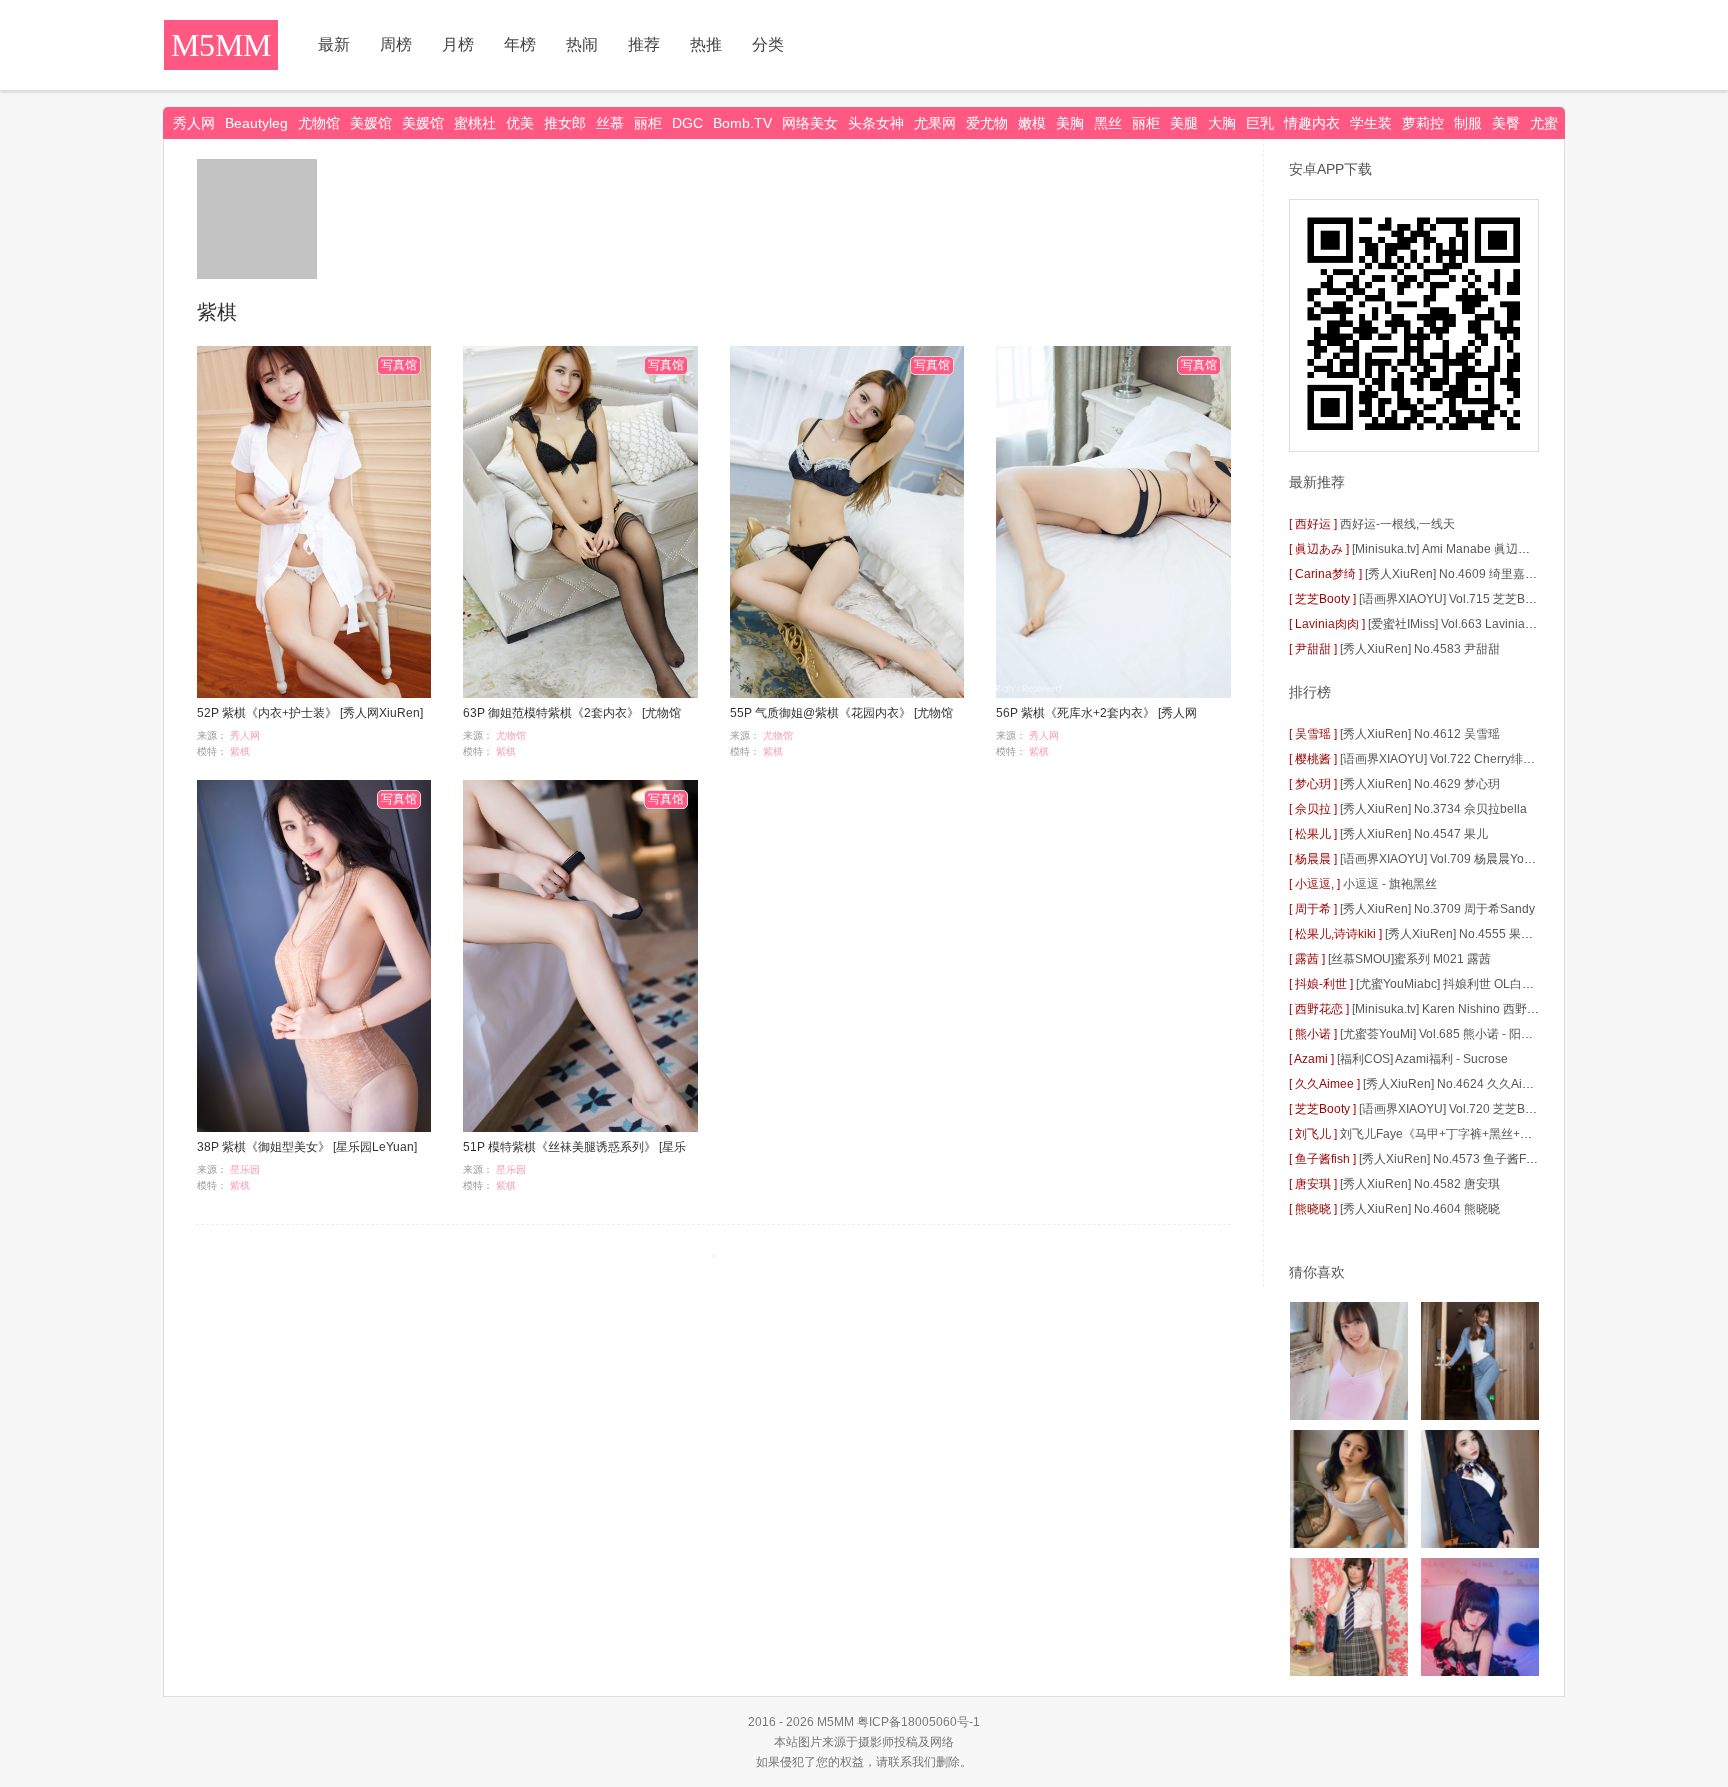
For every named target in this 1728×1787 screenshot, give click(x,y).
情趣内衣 (1312, 123)
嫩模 (1032, 123)
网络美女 (810, 123)
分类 (768, 44)
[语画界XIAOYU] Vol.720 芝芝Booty (1453, 1109)
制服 (1468, 123)
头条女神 (876, 123)
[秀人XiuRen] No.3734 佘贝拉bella (1433, 809)
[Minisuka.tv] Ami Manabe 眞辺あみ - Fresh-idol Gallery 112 (1512, 549)
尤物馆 (319, 123)
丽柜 (648, 123)
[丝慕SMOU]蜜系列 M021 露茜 (1409, 959)
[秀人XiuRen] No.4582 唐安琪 (1420, 1184)
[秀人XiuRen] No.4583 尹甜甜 (1420, 649)
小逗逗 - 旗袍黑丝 (1390, 884)
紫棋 (240, 751)
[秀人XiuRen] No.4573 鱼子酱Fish (1450, 1159)
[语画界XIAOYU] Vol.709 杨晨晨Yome (1440, 859)
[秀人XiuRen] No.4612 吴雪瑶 (1420, 734)
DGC (687, 123)
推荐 (644, 44)
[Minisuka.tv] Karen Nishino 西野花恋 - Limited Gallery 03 (1506, 1009)
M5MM (221, 45)
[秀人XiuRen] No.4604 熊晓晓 (1420, 1209)
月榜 (458, 44)
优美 (520, 123)
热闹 (582, 44)
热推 (706, 44)
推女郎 (565, 123)
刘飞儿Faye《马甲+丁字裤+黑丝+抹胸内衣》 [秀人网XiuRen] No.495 (1524, 1134)
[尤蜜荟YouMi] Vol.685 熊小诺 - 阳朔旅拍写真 (1460, 1034)
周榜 (396, 44)
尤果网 (935, 123)
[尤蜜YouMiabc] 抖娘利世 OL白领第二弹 (1463, 984)
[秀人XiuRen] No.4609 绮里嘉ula (1453, 574)
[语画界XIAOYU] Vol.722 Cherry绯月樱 (1443, 759)
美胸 (1070, 123)
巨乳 (1260, 123)
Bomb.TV (742, 123)
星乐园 (245, 1169)
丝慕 (610, 123)
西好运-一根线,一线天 (1397, 524)
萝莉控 (1423, 123)
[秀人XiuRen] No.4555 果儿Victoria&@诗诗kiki (1510, 934)
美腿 (1184, 123)
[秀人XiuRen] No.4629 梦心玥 (1420, 784)
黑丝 (1108, 123)
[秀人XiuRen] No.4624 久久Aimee (1454, 1084)
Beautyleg (256, 123)
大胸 (1222, 123)
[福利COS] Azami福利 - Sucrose (1422, 1059)
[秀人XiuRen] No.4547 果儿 (1414, 834)
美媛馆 (371, 123)
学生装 (1371, 123)
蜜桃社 (475, 123)
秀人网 (194, 123)
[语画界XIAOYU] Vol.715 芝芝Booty (1453, 599)
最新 (334, 44)
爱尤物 (987, 123)
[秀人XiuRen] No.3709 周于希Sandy (1437, 909)
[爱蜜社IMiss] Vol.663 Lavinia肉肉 (1458, 624)
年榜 (520, 44)
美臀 (1506, 123)
